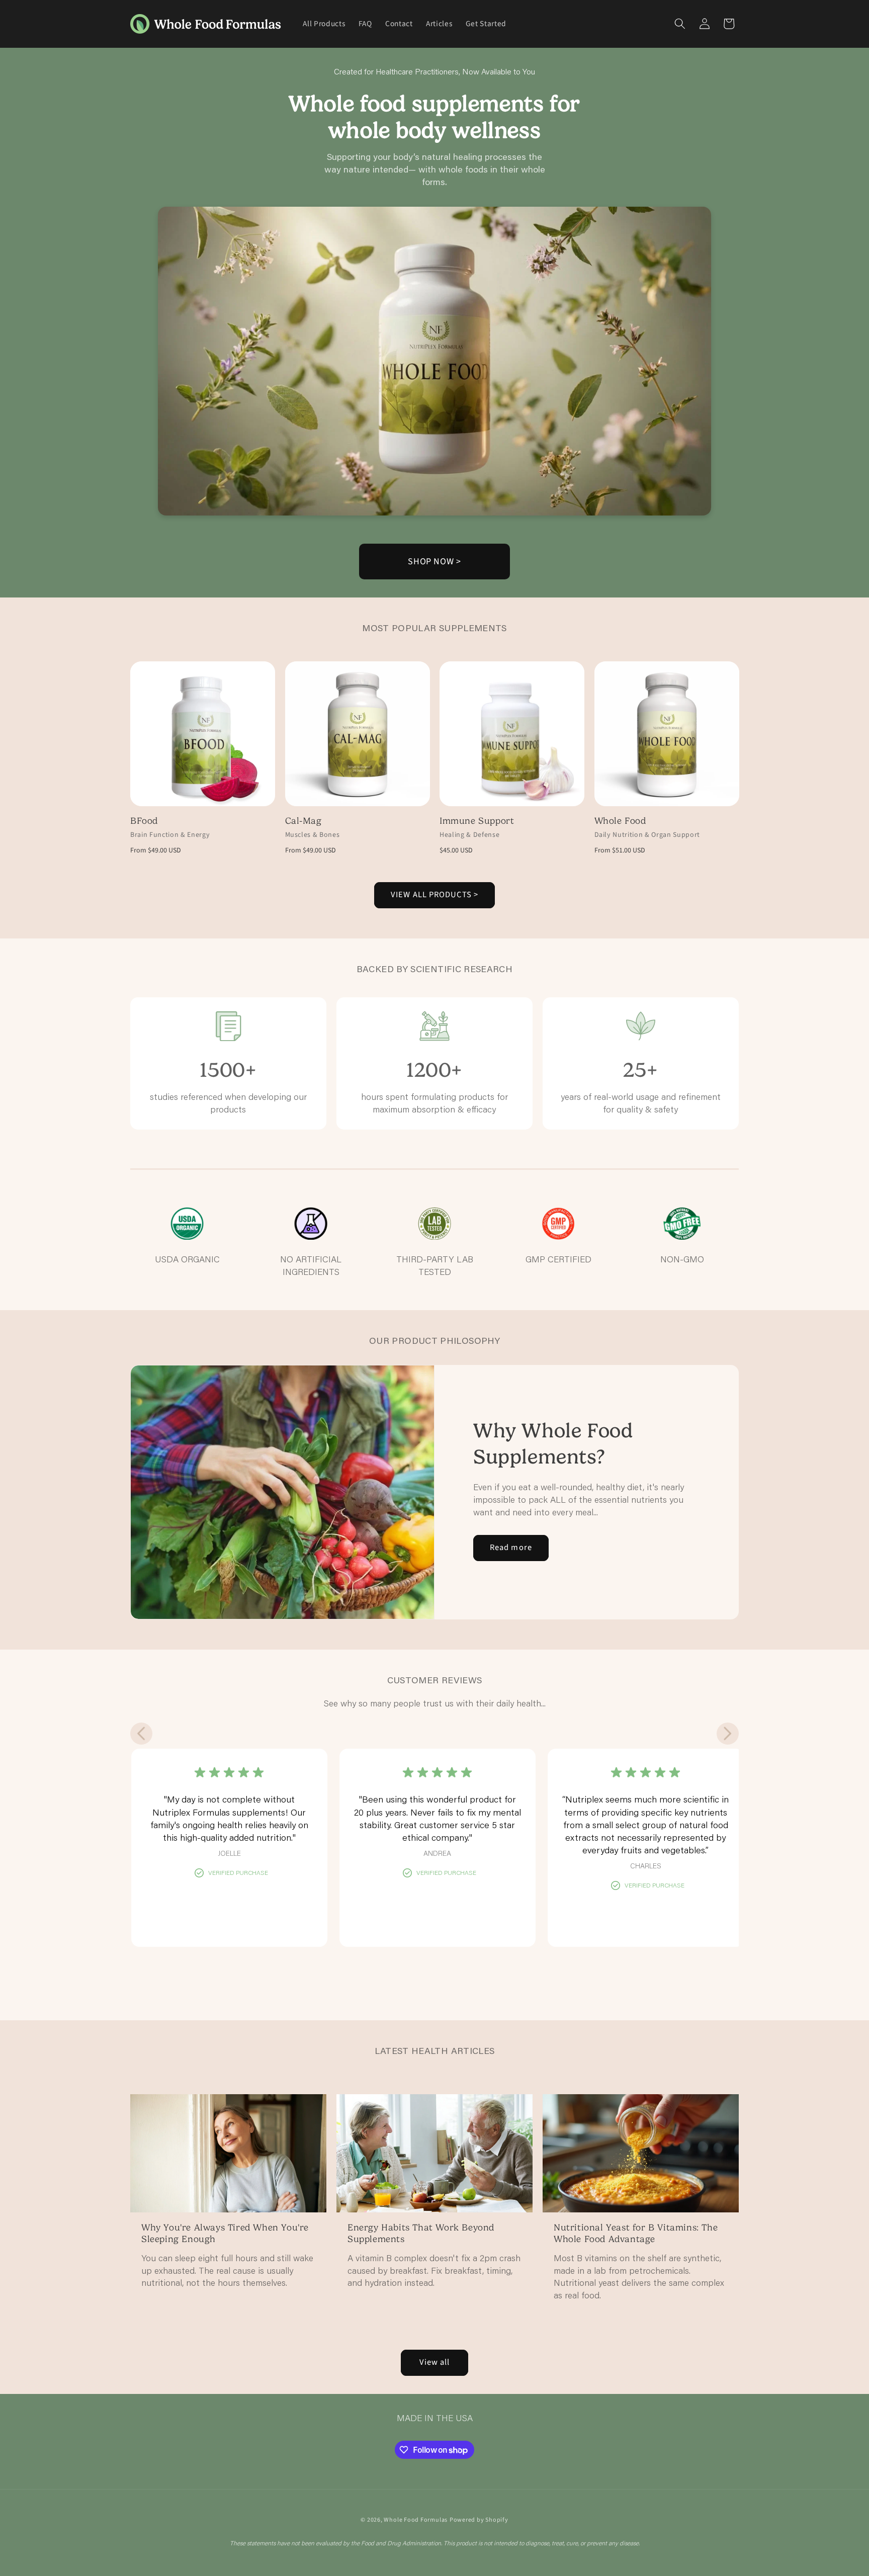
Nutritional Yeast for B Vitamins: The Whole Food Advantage (636, 2233)
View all (435, 2362)
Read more (511, 1548)
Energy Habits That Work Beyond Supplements (421, 2233)
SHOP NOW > (434, 562)
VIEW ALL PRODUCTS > (434, 895)
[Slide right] (728, 1734)
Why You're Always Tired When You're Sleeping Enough (225, 2233)
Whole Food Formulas (416, 2520)
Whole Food (620, 821)
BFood (144, 821)
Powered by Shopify (479, 2520)
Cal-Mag (303, 821)
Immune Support (477, 821)
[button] (680, 24)
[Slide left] (141, 1734)
